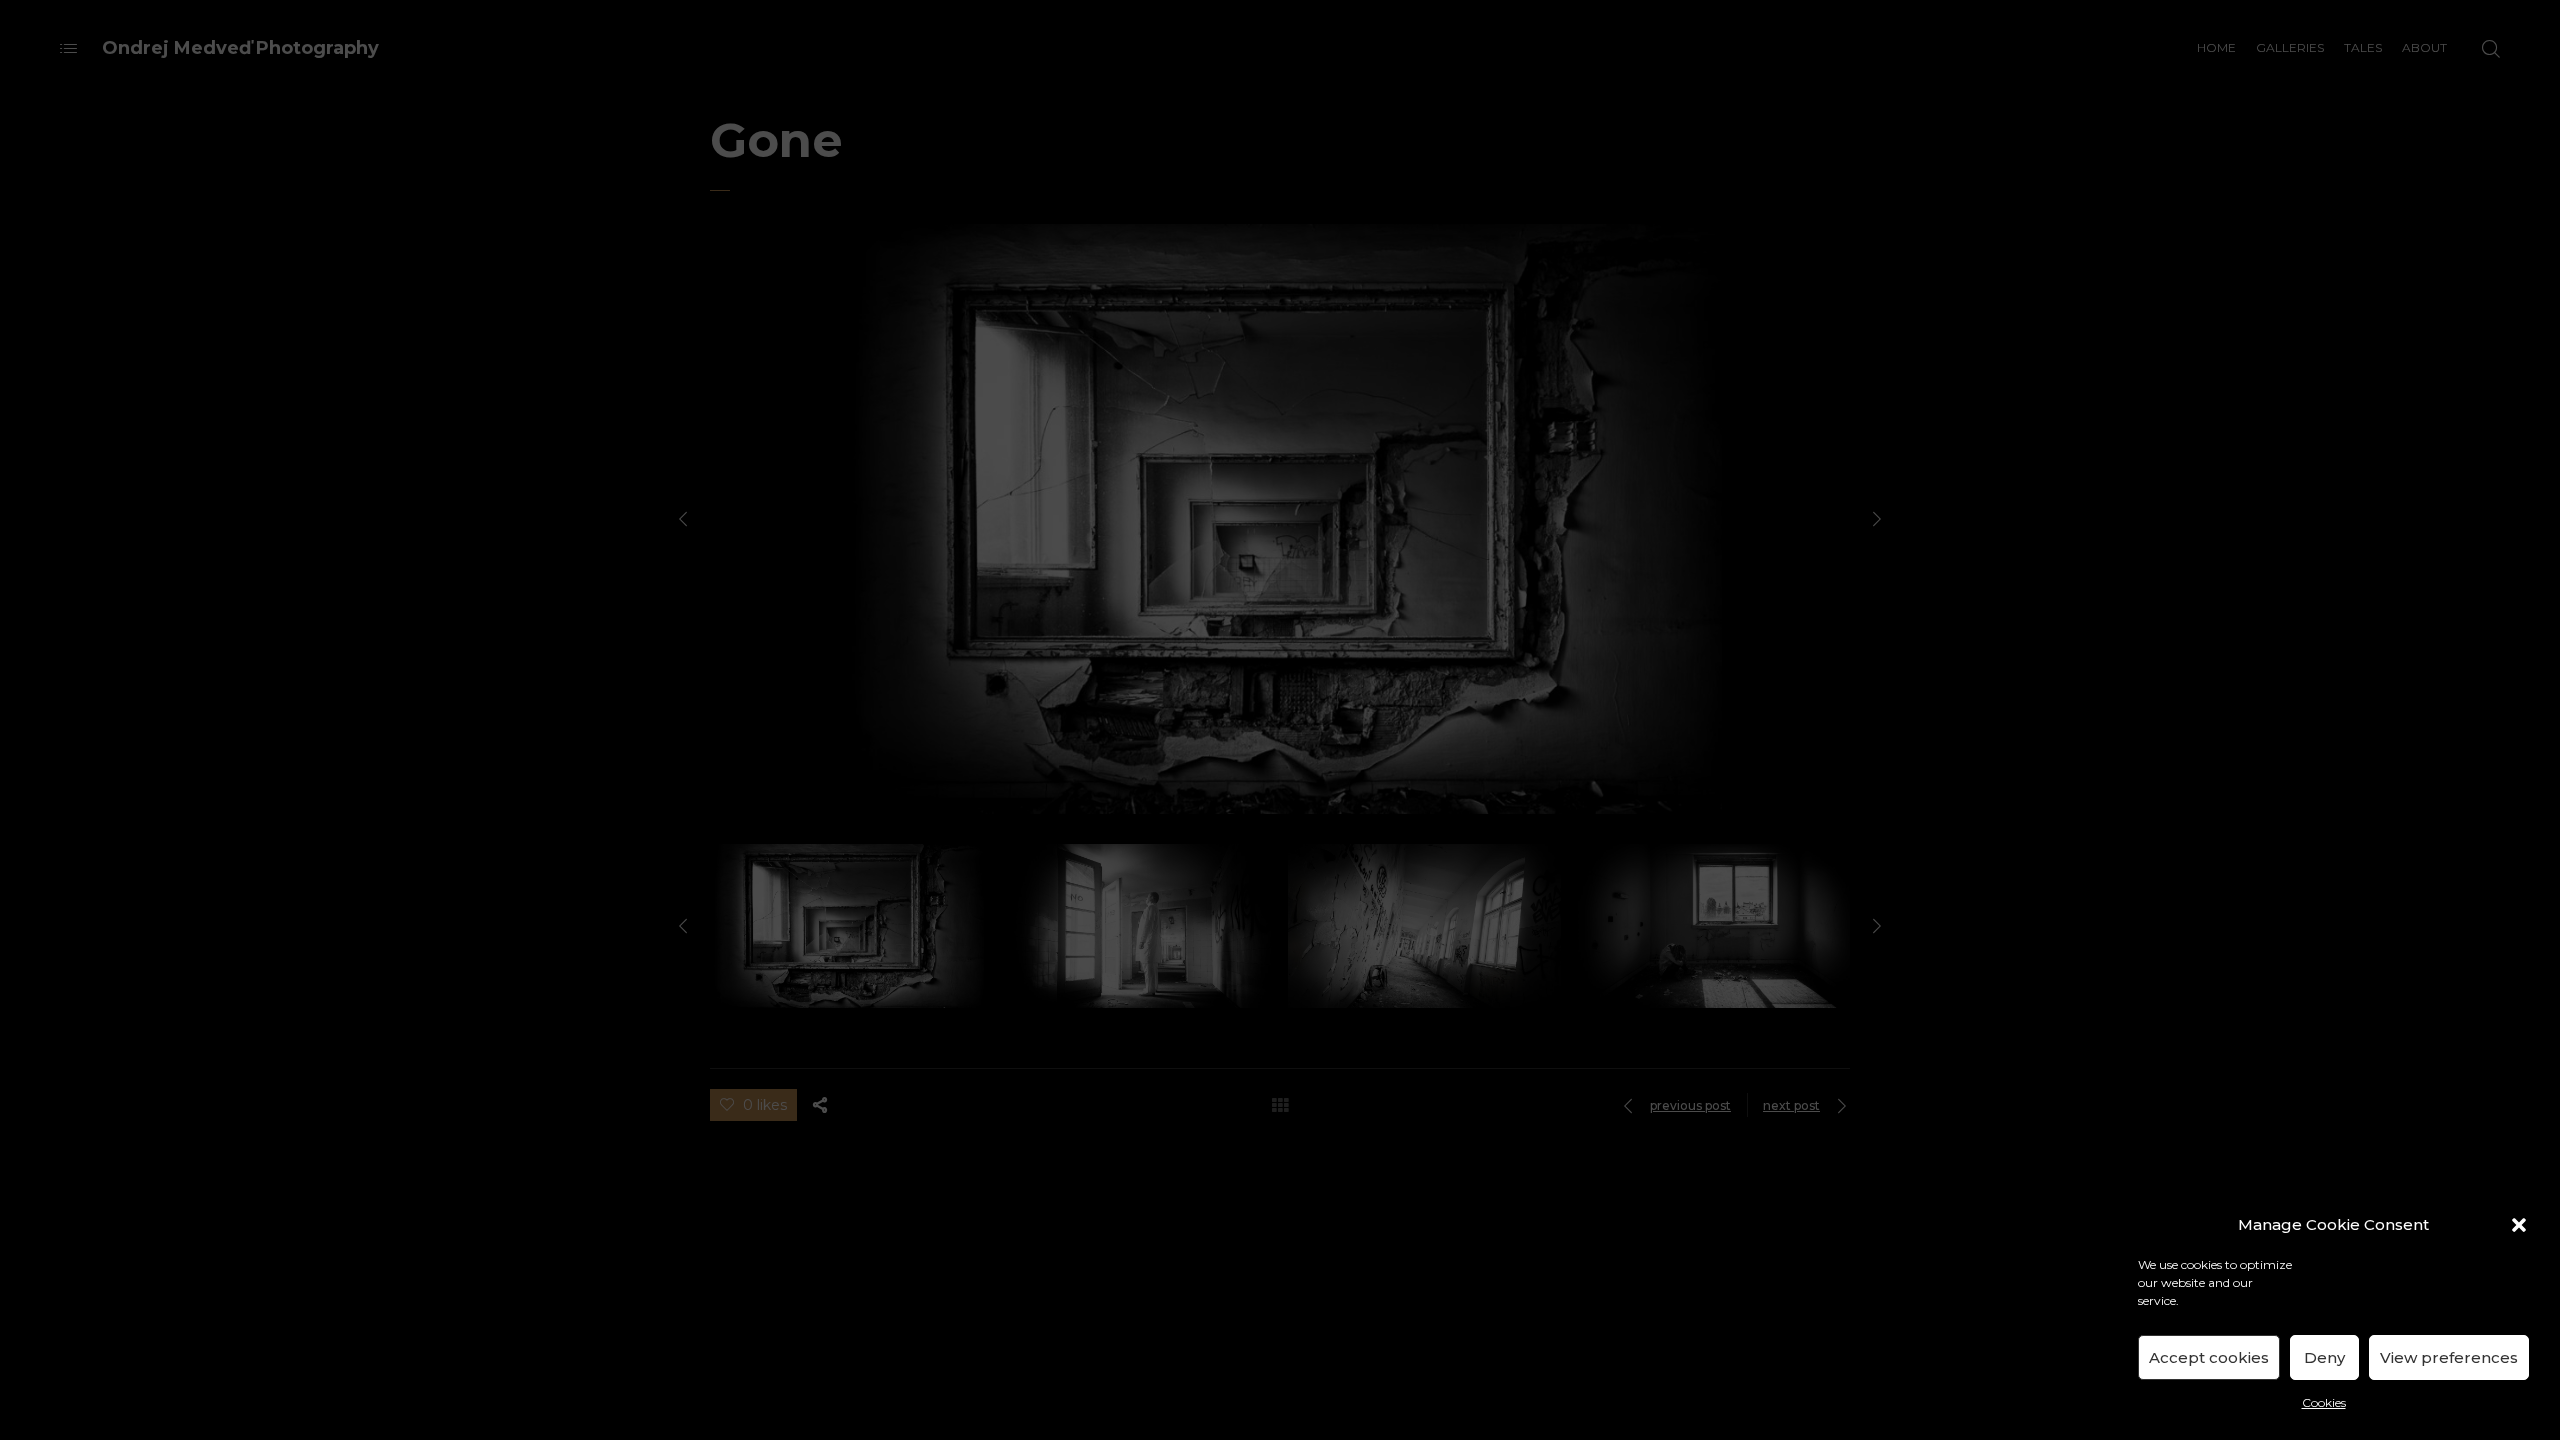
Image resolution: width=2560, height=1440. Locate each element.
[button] (2519, 1225)
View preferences (2449, 1357)
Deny (2324, 1357)
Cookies (2324, 1402)
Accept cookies (2209, 1357)
